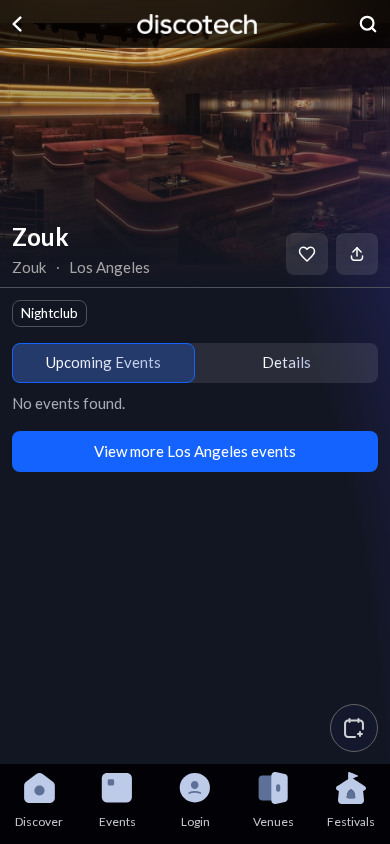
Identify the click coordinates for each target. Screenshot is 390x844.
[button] (354, 728)
